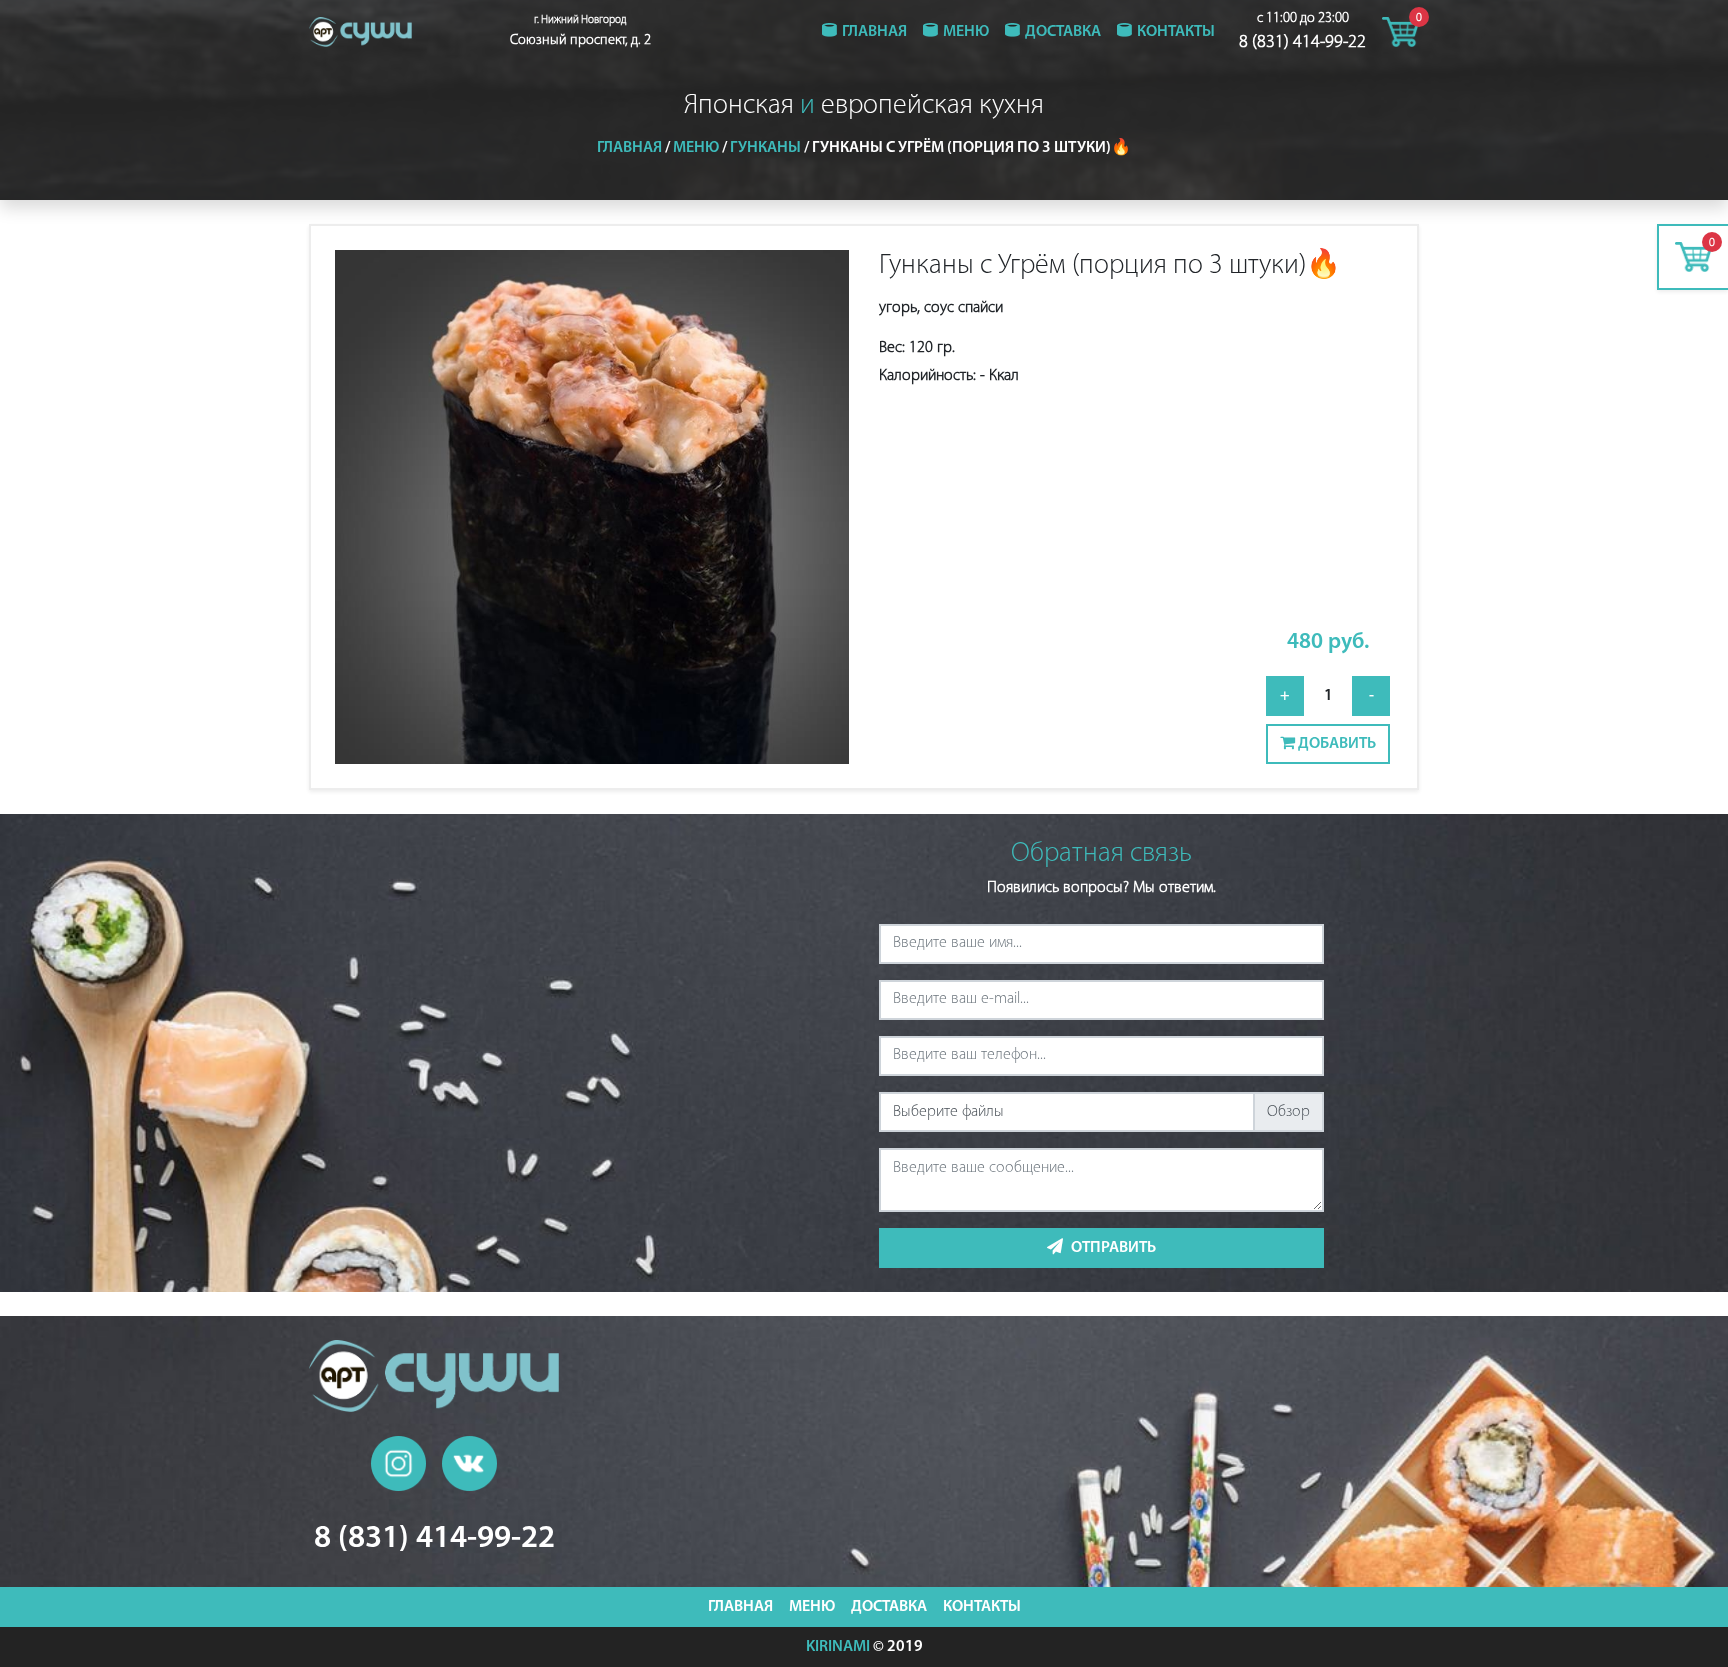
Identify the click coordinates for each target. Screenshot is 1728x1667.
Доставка (1063, 32)
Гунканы (765, 148)
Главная (874, 32)
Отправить (1113, 1248)
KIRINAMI (838, 1647)
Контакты (1176, 32)
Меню (966, 32)
